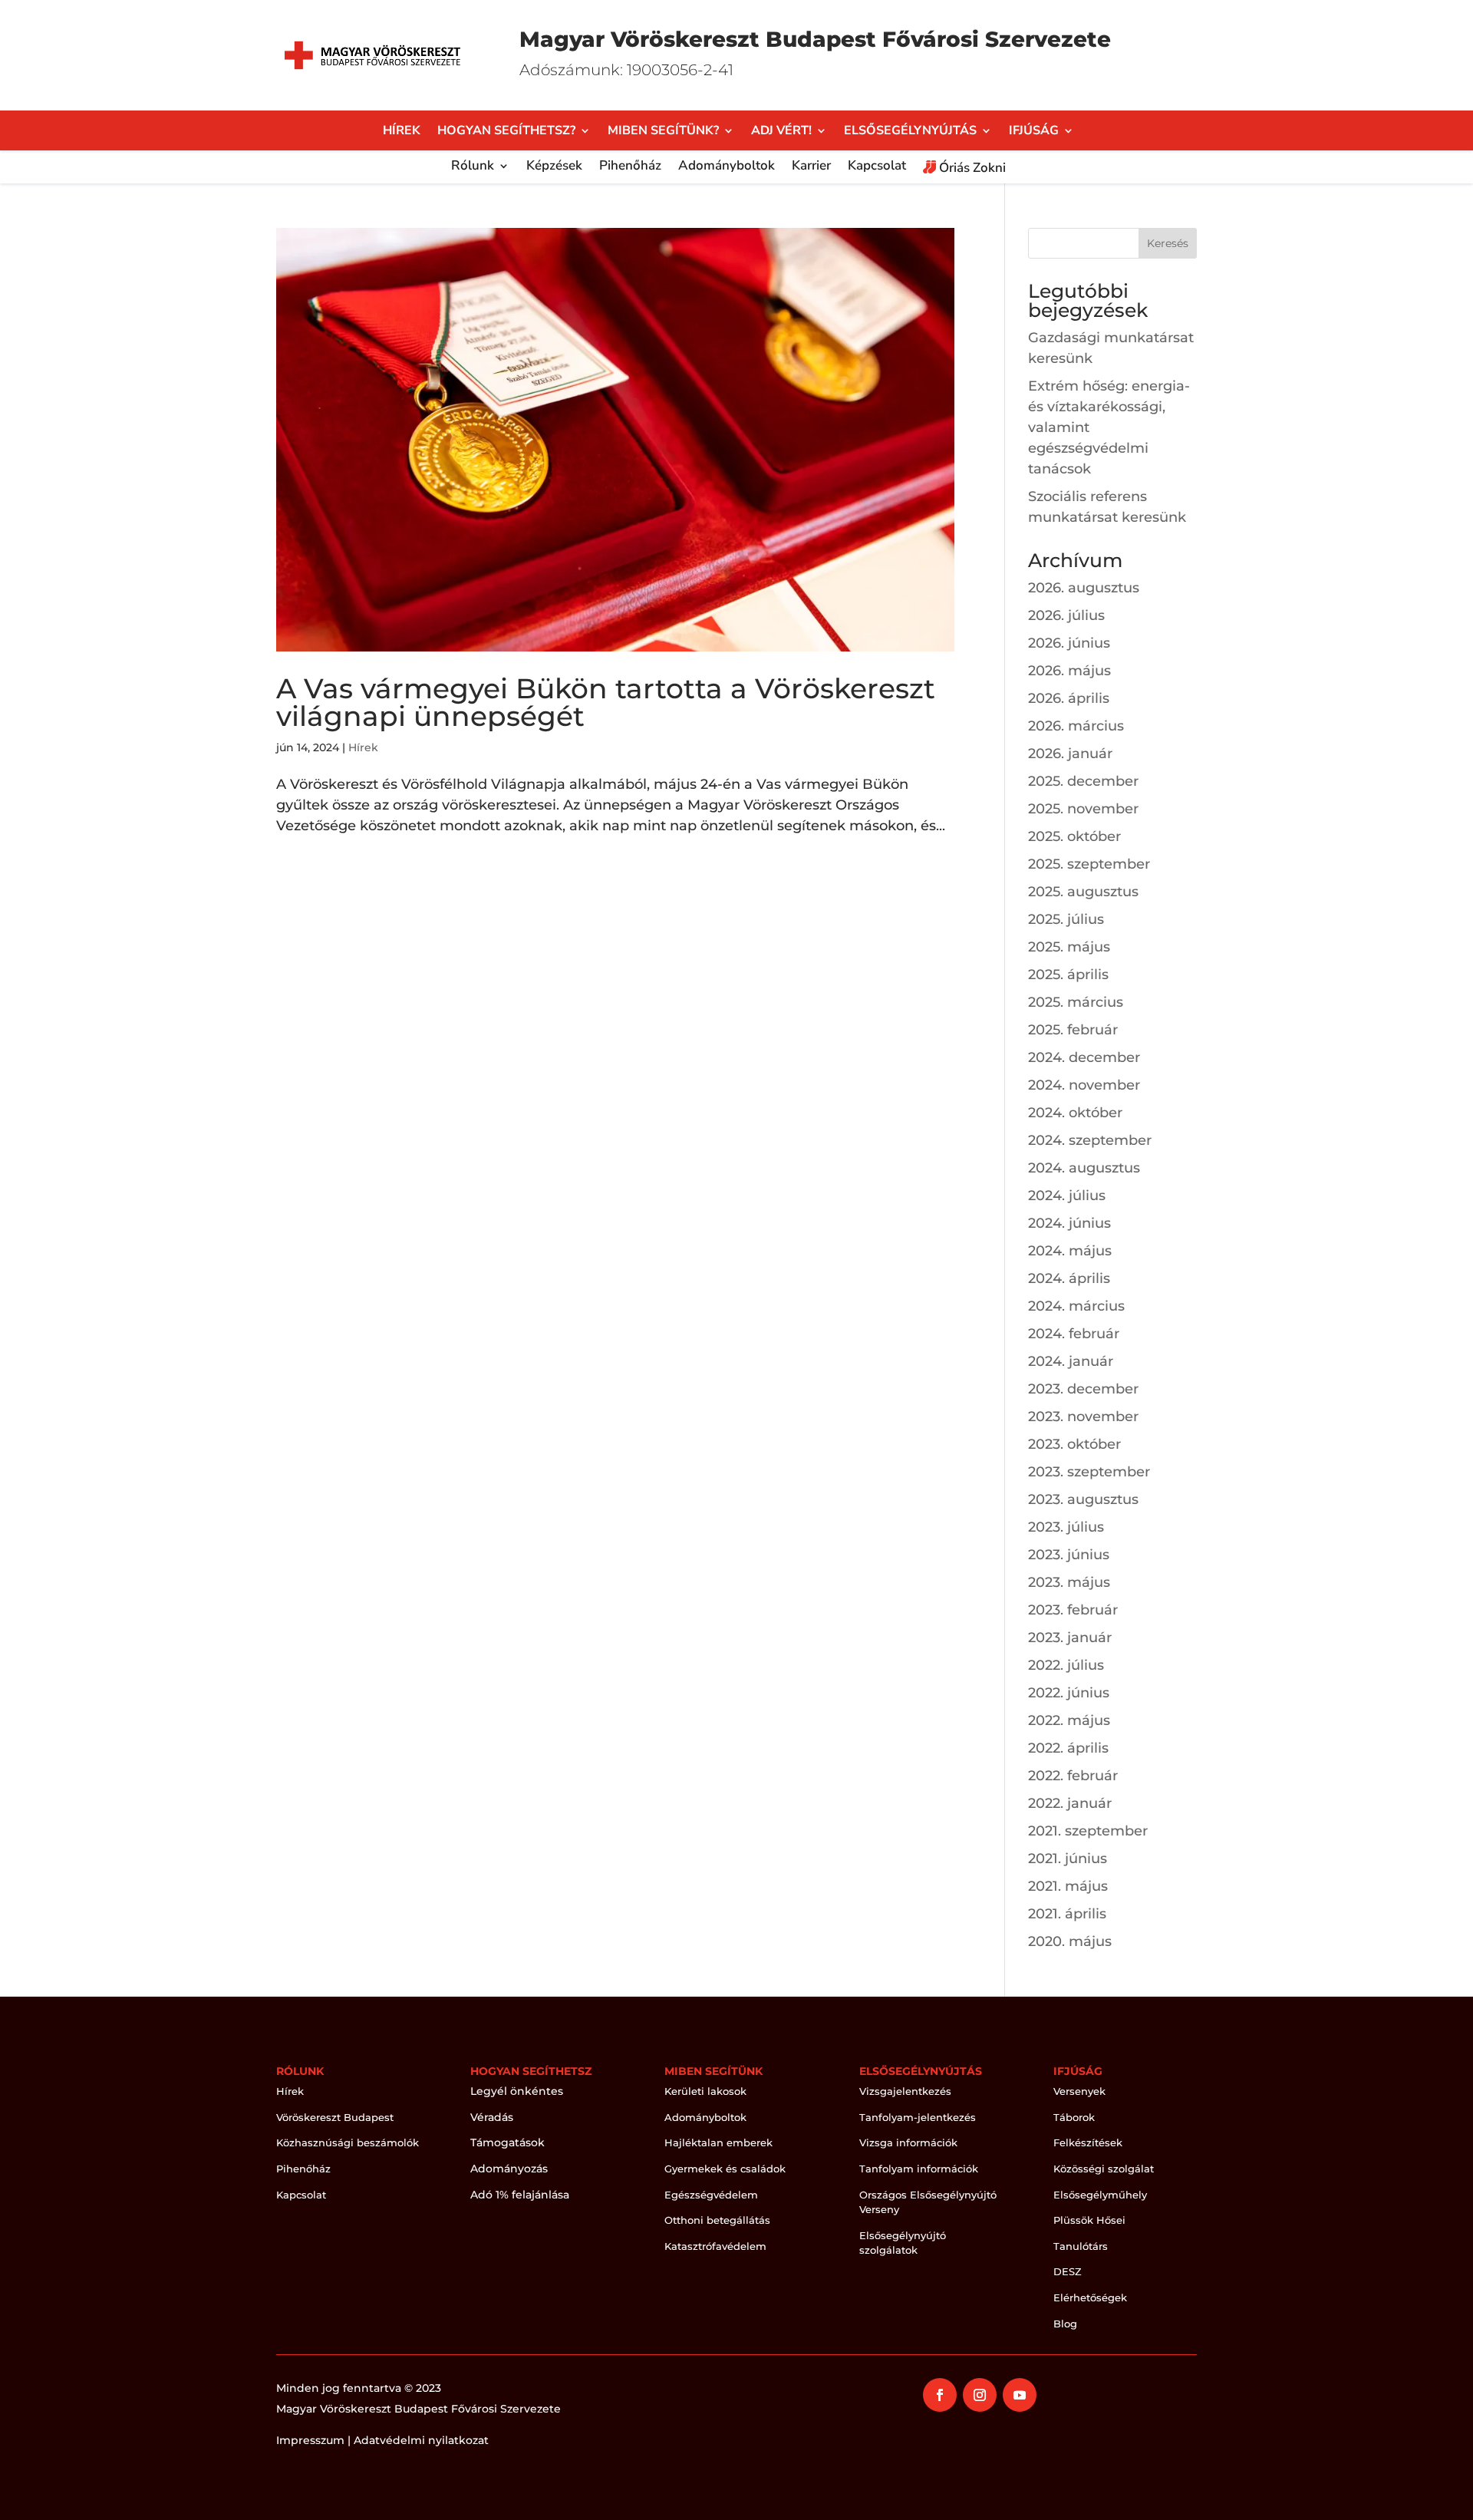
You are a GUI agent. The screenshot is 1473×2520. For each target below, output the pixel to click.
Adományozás (509, 2169)
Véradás (492, 2117)
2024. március (1076, 1306)
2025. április (1068, 975)
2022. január (1070, 1803)
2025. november (1083, 809)
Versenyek (1079, 2091)
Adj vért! (781, 132)
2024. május (1070, 1251)
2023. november (1083, 1417)
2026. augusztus (1084, 588)
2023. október (1074, 1444)
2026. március (1076, 726)
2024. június (1069, 1223)
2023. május (1069, 1582)
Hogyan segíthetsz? (506, 132)
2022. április (1068, 1748)
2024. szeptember (1090, 1140)
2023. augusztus (1083, 1499)
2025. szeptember (1089, 864)
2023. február (1073, 1610)
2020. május (1070, 1941)
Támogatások (507, 2142)
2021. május (1068, 1886)
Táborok (1074, 2117)
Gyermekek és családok (725, 2169)
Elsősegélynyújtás (910, 132)
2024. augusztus (1084, 1168)
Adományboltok (727, 167)
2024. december (1084, 1057)
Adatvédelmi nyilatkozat (421, 2440)
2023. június (1069, 1555)
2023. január (1070, 1638)
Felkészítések (1088, 2142)
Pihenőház (630, 167)
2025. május (1069, 947)
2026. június (1069, 643)
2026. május (1069, 671)
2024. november (1084, 1085)
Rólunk (473, 167)
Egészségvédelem (711, 2195)
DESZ (1068, 2271)
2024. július (1067, 1196)
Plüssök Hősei (1089, 2220)
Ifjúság (1034, 132)
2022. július (1066, 1665)
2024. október (1075, 1113)
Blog (1065, 2324)
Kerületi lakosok (705, 2091)
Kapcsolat (877, 167)
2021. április (1067, 1914)
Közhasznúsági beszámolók (348, 2142)
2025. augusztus (1083, 892)
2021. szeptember (1088, 1831)
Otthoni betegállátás (717, 2220)
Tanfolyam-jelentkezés (918, 2117)
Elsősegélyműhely (1100, 2195)
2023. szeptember (1089, 1472)
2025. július (1066, 919)
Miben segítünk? (663, 132)
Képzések (554, 167)
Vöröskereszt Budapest (335, 2117)
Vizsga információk (908, 2142)
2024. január (1071, 1361)
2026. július (1066, 615)
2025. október (1074, 836)
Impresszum (310, 2440)
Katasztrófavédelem (715, 2246)
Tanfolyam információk (919, 2169)
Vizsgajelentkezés (905, 2091)
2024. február (1074, 1334)
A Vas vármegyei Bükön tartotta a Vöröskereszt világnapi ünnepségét (606, 702)
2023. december (1083, 1389)
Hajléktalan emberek (718, 2142)
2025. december (1083, 781)
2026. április (1069, 698)
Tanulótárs (1081, 2246)
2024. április (1069, 1278)
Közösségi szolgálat (1104, 2169)
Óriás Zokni (971, 168)
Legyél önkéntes (517, 2091)
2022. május (1069, 1720)
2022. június (1069, 1693)
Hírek (402, 132)
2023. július (1066, 1527)
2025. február (1073, 1030)
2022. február (1073, 1776)
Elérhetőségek (1090, 2297)
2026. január (1070, 754)
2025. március (1076, 1002)
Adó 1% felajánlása (520, 2195)
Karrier (811, 167)
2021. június (1068, 1859)
